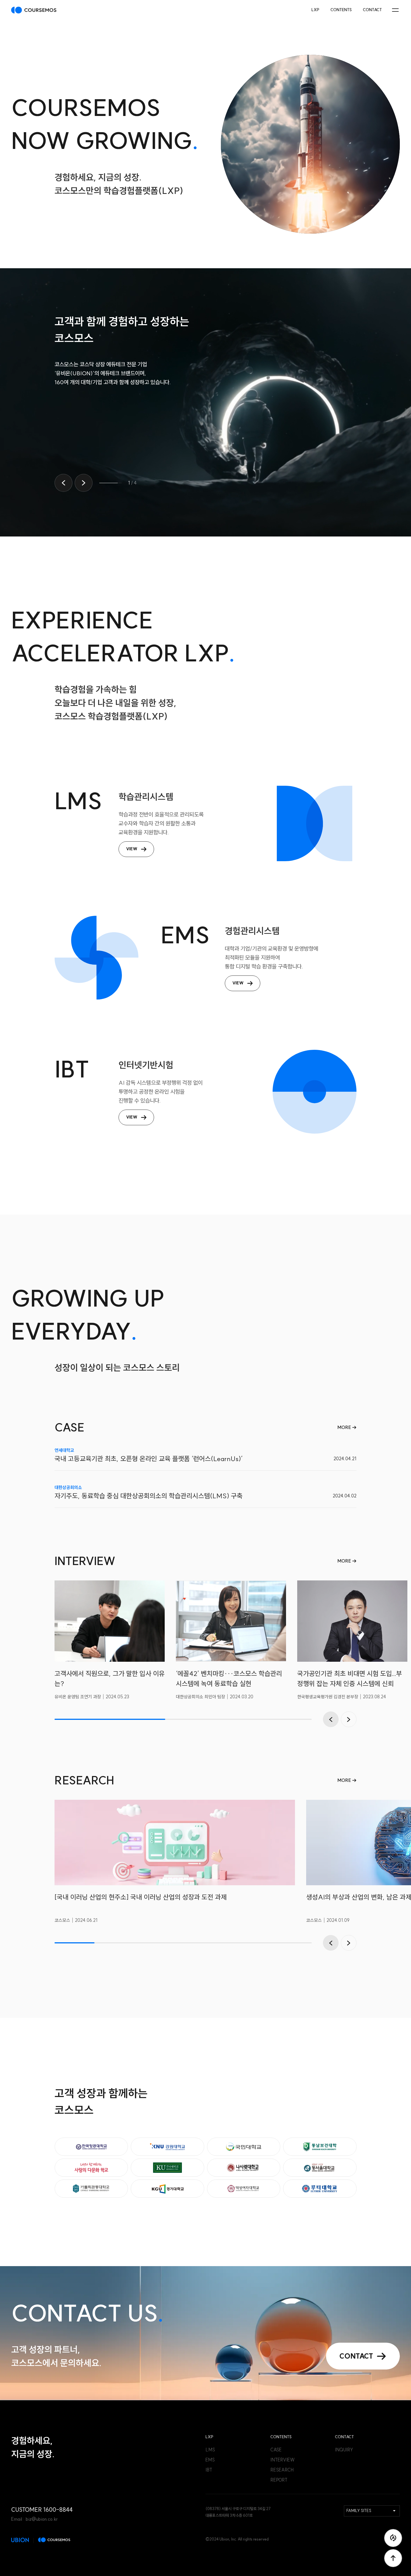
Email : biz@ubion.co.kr (34, 2519)
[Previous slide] (63, 483)
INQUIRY (344, 2450)
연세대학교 (64, 1450)
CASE (276, 2450)
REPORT (279, 2480)
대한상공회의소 (68, 1487)
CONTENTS (341, 10)
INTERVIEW (283, 2460)
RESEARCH (282, 2470)
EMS (210, 2460)
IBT (209, 2470)
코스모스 (34, 10)
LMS (210, 2450)
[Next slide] (84, 483)
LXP (315, 10)
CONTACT (372, 10)
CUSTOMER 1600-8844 (42, 2510)
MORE (345, 1427)
